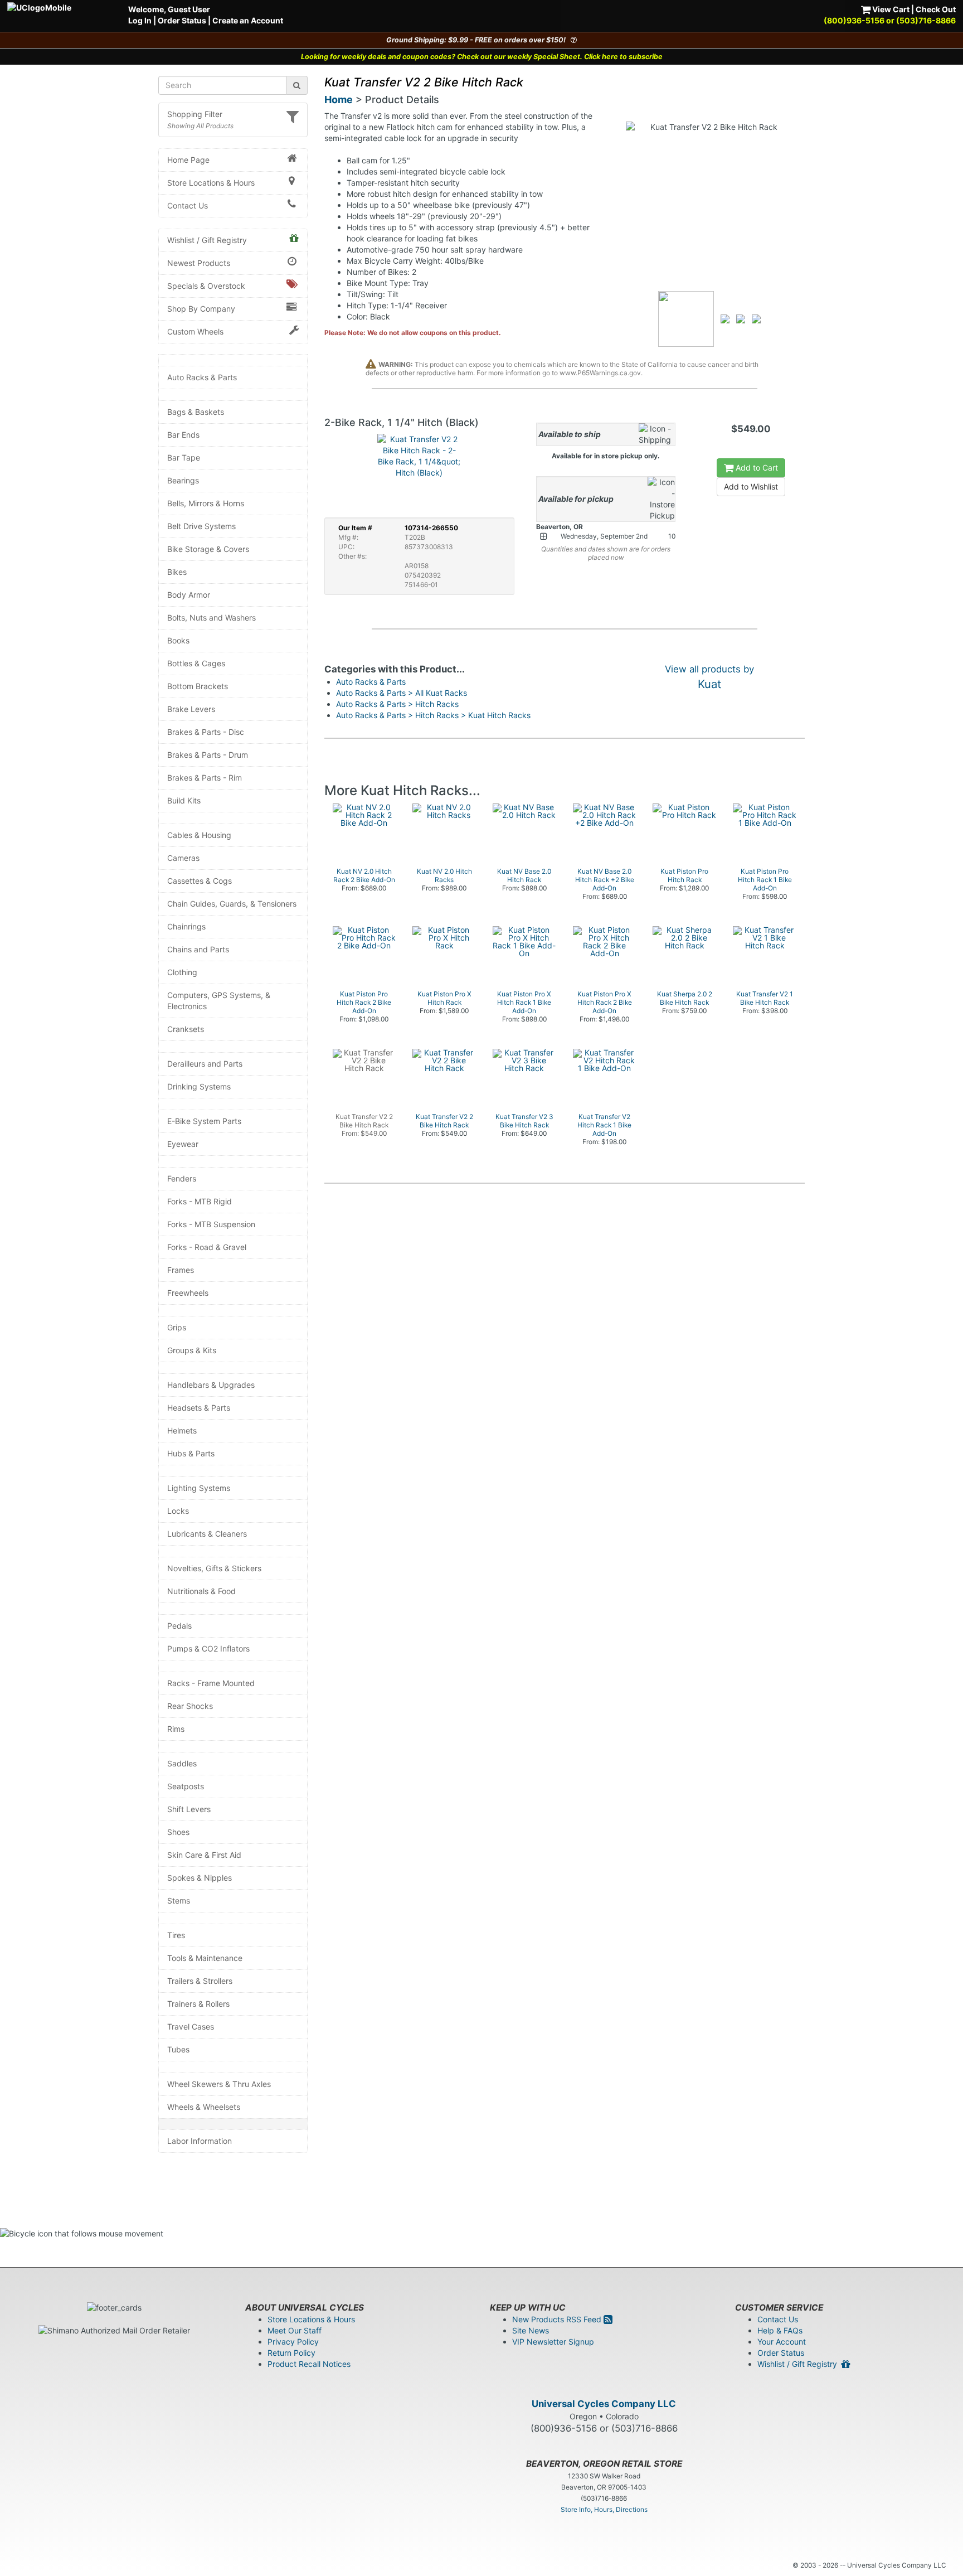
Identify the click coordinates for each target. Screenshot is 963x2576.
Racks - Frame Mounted (211, 1683)
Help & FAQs (780, 2330)
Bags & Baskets (196, 412)
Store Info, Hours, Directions (604, 2509)
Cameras (183, 858)
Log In (140, 20)
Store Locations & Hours (211, 183)
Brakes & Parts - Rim (205, 778)
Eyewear (183, 1144)
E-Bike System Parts (204, 1121)
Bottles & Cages (196, 663)
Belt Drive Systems (201, 526)
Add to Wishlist (751, 486)
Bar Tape (184, 457)
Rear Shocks (190, 1706)
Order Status (182, 20)
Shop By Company (201, 309)
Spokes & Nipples (200, 1878)
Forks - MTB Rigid (200, 1201)
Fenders (182, 1178)
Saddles (182, 1763)
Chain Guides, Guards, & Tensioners (232, 904)
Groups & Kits (192, 1350)
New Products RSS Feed (558, 2319)
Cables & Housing (199, 835)
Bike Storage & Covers (208, 549)
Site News (531, 2330)
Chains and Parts (198, 949)
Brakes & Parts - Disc (206, 732)
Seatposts (186, 1786)
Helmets (182, 1430)
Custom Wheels (195, 331)
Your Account (782, 2342)
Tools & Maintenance (205, 1958)
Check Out (936, 9)
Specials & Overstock (206, 286)
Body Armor (189, 595)
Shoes (178, 1832)
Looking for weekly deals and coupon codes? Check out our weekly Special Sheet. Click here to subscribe (482, 57)
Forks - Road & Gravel (207, 1247)
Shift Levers (189, 1809)
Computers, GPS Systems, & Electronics (219, 1001)
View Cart (890, 9)
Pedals (179, 1626)
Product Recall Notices (309, 2364)
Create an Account (248, 20)
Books (178, 640)
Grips (177, 1327)
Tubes (178, 2049)
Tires (176, 1935)
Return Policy (291, 2353)
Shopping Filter (195, 114)
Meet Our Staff (295, 2330)
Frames (181, 1270)
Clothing (182, 972)
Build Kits (184, 800)
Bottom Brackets (198, 686)
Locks (178, 1511)
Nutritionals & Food (201, 1591)
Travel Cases (191, 2027)
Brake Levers (191, 709)
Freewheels (188, 1293)
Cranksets (186, 1029)
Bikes (177, 572)
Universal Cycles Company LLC (604, 2404)
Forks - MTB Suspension (211, 1224)
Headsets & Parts (199, 1408)
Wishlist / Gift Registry (207, 240)
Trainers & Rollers (198, 2004)
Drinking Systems (199, 1086)
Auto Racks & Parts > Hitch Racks (397, 704)
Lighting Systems (199, 1488)
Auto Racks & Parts (202, 377)
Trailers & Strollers (200, 1981)
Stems (179, 1900)
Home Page (188, 160)
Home (339, 100)
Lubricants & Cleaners (207, 1534)
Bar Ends (183, 435)
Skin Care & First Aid (204, 1855)
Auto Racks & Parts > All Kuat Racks (402, 693)
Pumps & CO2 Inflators (208, 1648)
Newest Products (199, 263)
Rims (176, 1729)
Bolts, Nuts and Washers (211, 618)
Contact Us (188, 205)
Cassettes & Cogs (200, 881)
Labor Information (200, 2141)
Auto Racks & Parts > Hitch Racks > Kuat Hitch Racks (433, 715)
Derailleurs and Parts (205, 1064)
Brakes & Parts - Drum (208, 755)
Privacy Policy (293, 2342)
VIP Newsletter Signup (553, 2342)
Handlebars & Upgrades (211, 1385)
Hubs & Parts (191, 1453)
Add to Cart (756, 468)
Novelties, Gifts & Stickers (214, 1568)
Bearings (183, 480)
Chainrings (186, 926)
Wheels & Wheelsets (204, 2107)
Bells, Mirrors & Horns (206, 503)
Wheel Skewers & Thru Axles (219, 2084)
